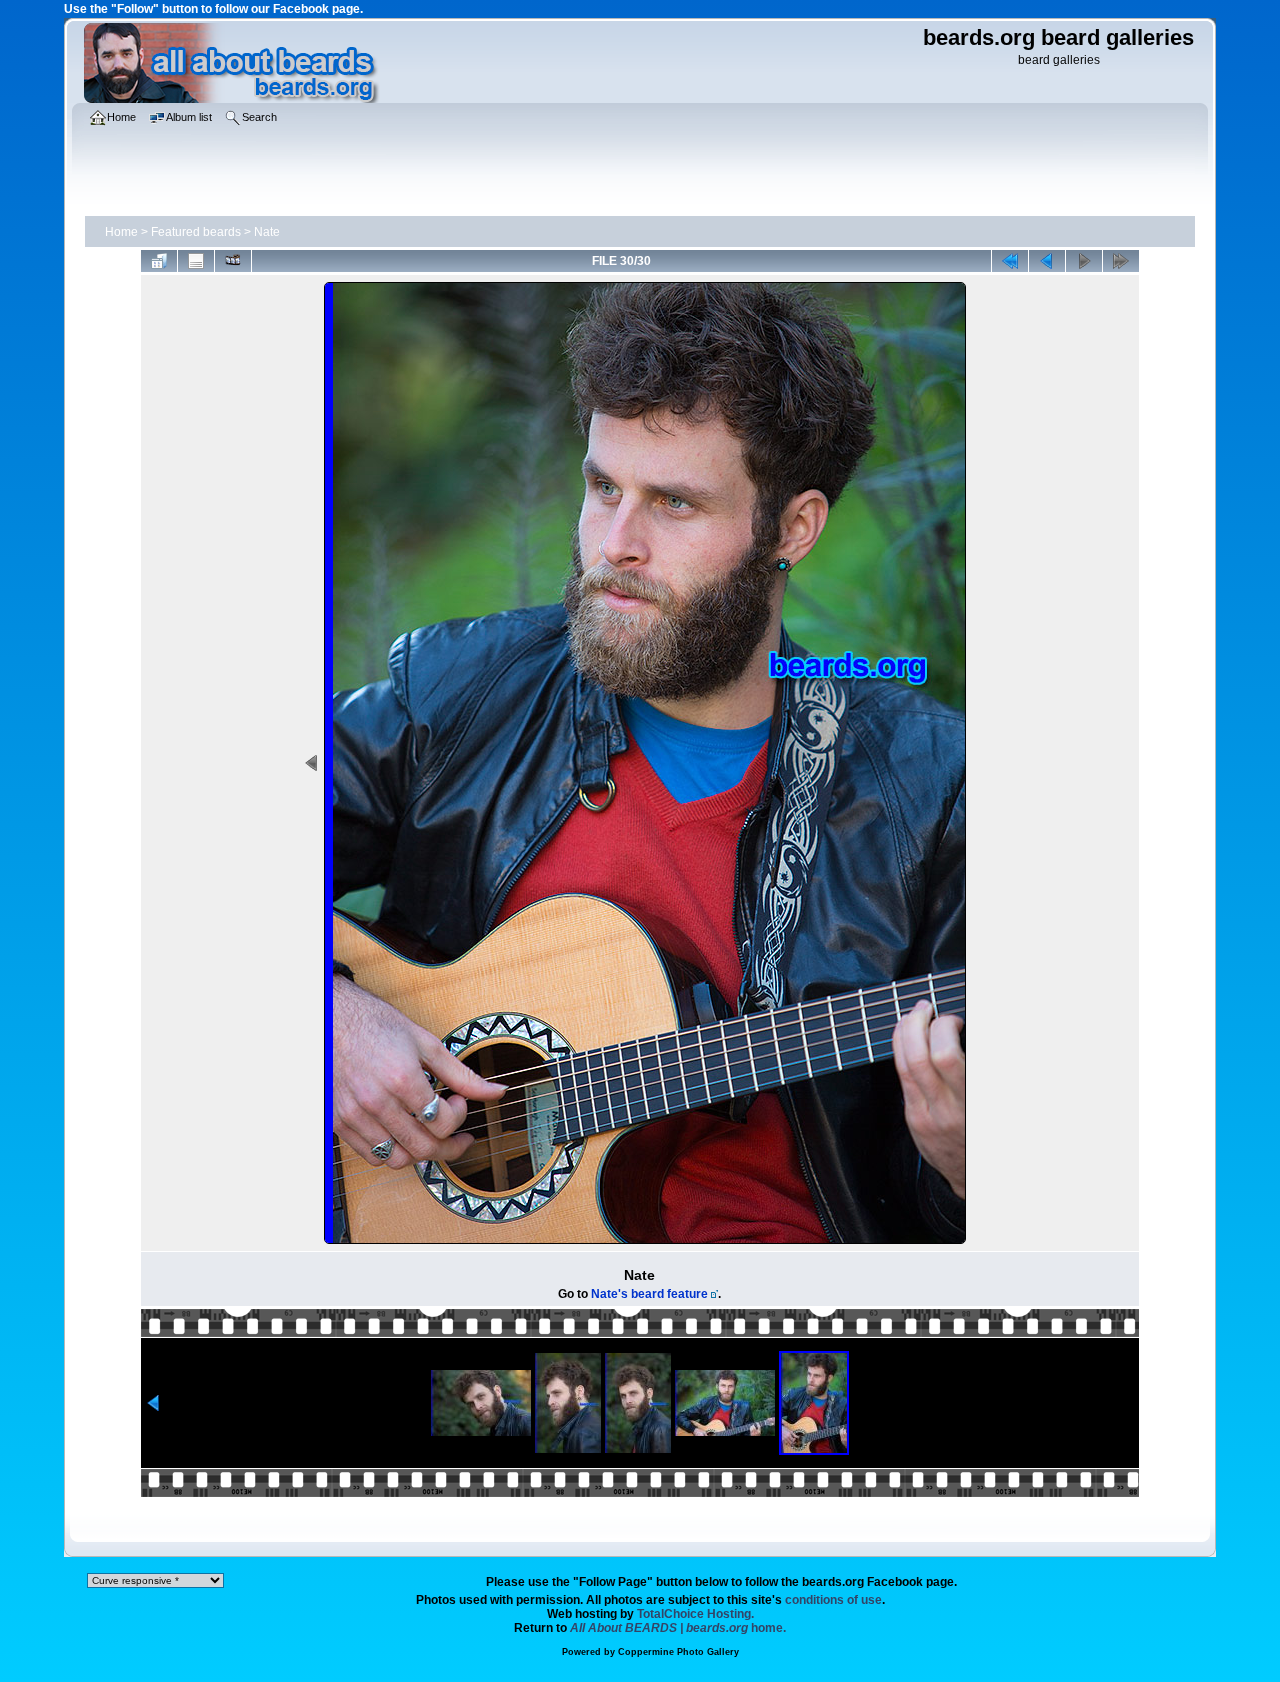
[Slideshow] (233, 261)
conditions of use (833, 1600)
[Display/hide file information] (196, 261)
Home (121, 232)
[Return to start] (1010, 261)
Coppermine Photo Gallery (678, 1652)
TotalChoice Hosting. (695, 1614)
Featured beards (196, 232)
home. (678, 1628)
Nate (267, 232)
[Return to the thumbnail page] (159, 261)
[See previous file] (1047, 261)
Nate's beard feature (649, 1294)
